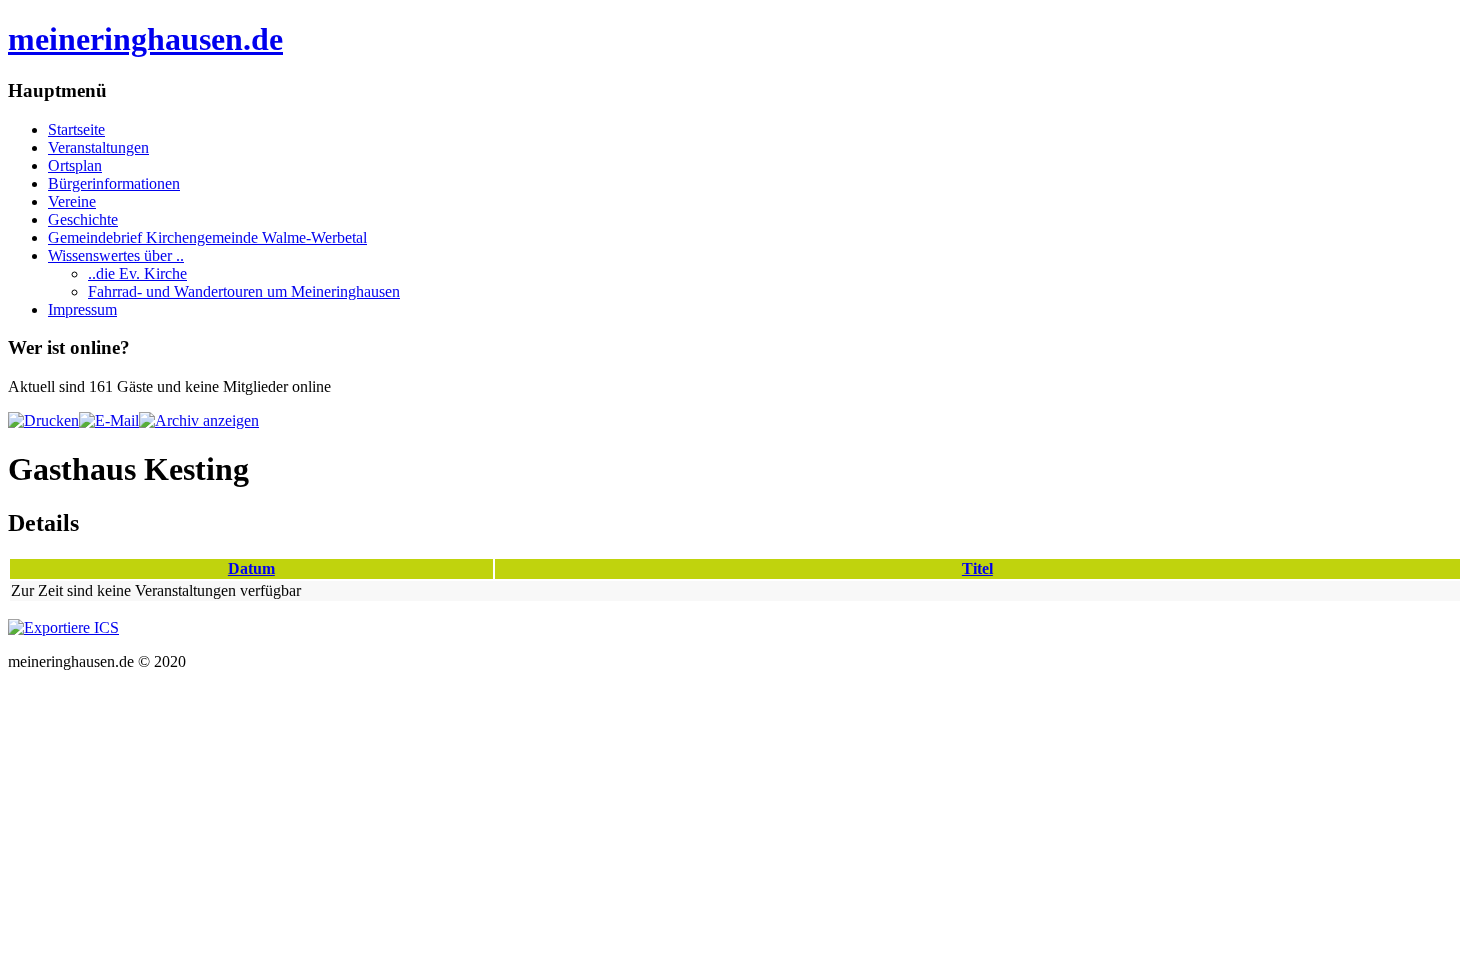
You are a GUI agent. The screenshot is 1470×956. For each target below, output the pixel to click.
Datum (251, 568)
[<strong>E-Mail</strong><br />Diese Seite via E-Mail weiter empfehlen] (109, 420)
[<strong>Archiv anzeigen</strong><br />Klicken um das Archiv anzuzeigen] (199, 420)
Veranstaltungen (98, 147)
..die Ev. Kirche (137, 273)
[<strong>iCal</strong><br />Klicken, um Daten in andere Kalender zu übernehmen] (63, 627)
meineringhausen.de (145, 39)
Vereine (72, 201)
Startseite (76, 129)
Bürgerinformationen (114, 183)
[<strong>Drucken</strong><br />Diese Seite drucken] (43, 420)
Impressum (82, 309)
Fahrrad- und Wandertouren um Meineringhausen (244, 291)
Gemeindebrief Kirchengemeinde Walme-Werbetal (207, 237)
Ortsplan (75, 165)
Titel (977, 568)
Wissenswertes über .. (116, 255)
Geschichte (83, 219)
